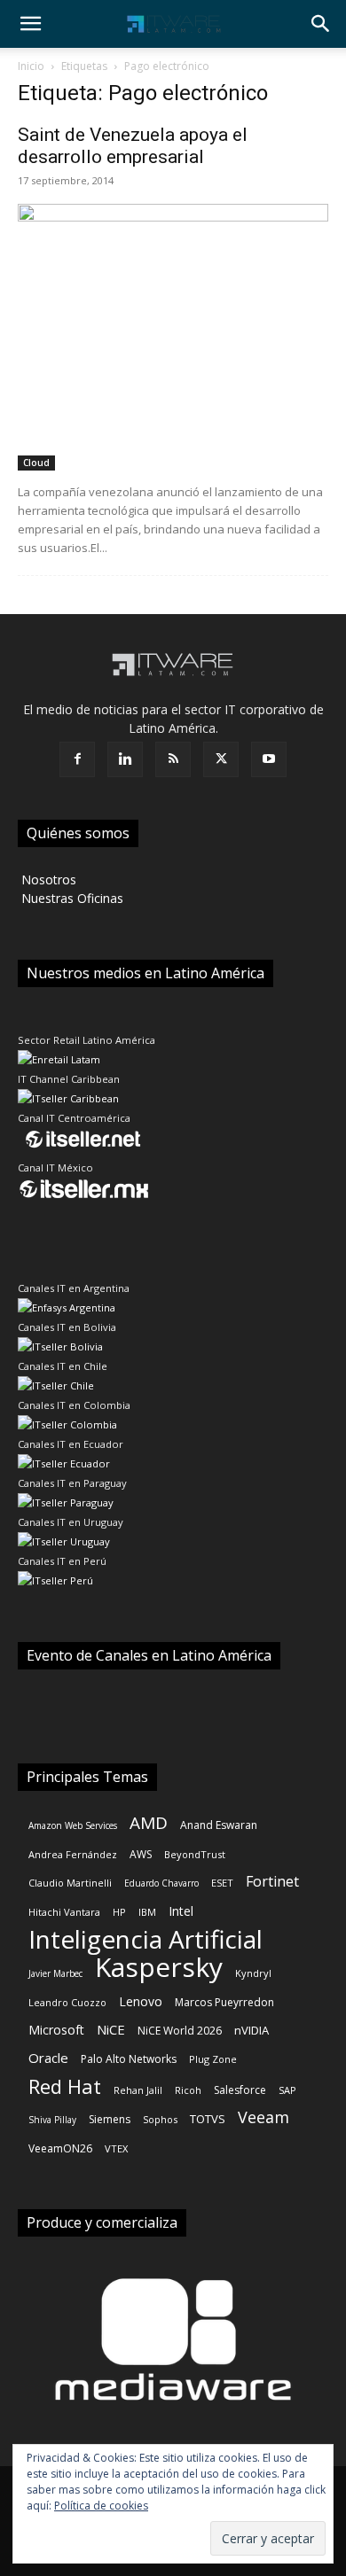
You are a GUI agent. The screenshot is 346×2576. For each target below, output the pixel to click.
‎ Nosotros (47, 879)
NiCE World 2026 (180, 2031)
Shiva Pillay (52, 2120)
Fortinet (272, 1882)
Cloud (36, 463)
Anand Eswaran (219, 1825)
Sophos (160, 2119)
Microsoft (56, 2030)
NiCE (111, 2029)
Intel (181, 1911)
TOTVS (208, 2119)
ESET (222, 1883)
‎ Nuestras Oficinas (71, 898)
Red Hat (65, 2086)
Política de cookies (101, 2506)
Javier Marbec (55, 1973)
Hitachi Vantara (64, 1912)
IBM (147, 1912)
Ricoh (188, 2090)
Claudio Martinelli (70, 1883)
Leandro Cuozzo (67, 2002)
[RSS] (173, 759)
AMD (149, 1823)
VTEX (116, 2148)
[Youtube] (269, 759)
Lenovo (141, 2001)
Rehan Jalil (138, 2090)
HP (119, 1912)
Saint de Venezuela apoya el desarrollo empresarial (133, 146)
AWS (141, 1854)
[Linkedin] (125, 759)
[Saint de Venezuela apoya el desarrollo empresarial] (173, 337)
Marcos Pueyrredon (224, 2002)
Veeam (263, 2117)
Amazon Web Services (73, 1825)
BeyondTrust (195, 1854)
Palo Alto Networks (129, 2059)
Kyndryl (253, 1973)
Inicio (31, 66)
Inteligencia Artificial (145, 1939)
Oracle (48, 2058)
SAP (287, 2090)
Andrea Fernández (73, 1854)
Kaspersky (159, 1967)
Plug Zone (213, 2059)
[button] (30, 24)
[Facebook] (77, 759)
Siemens (110, 2119)
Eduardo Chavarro (161, 1883)
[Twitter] (221, 759)
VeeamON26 (60, 2148)
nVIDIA (252, 2030)
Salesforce (240, 2090)
